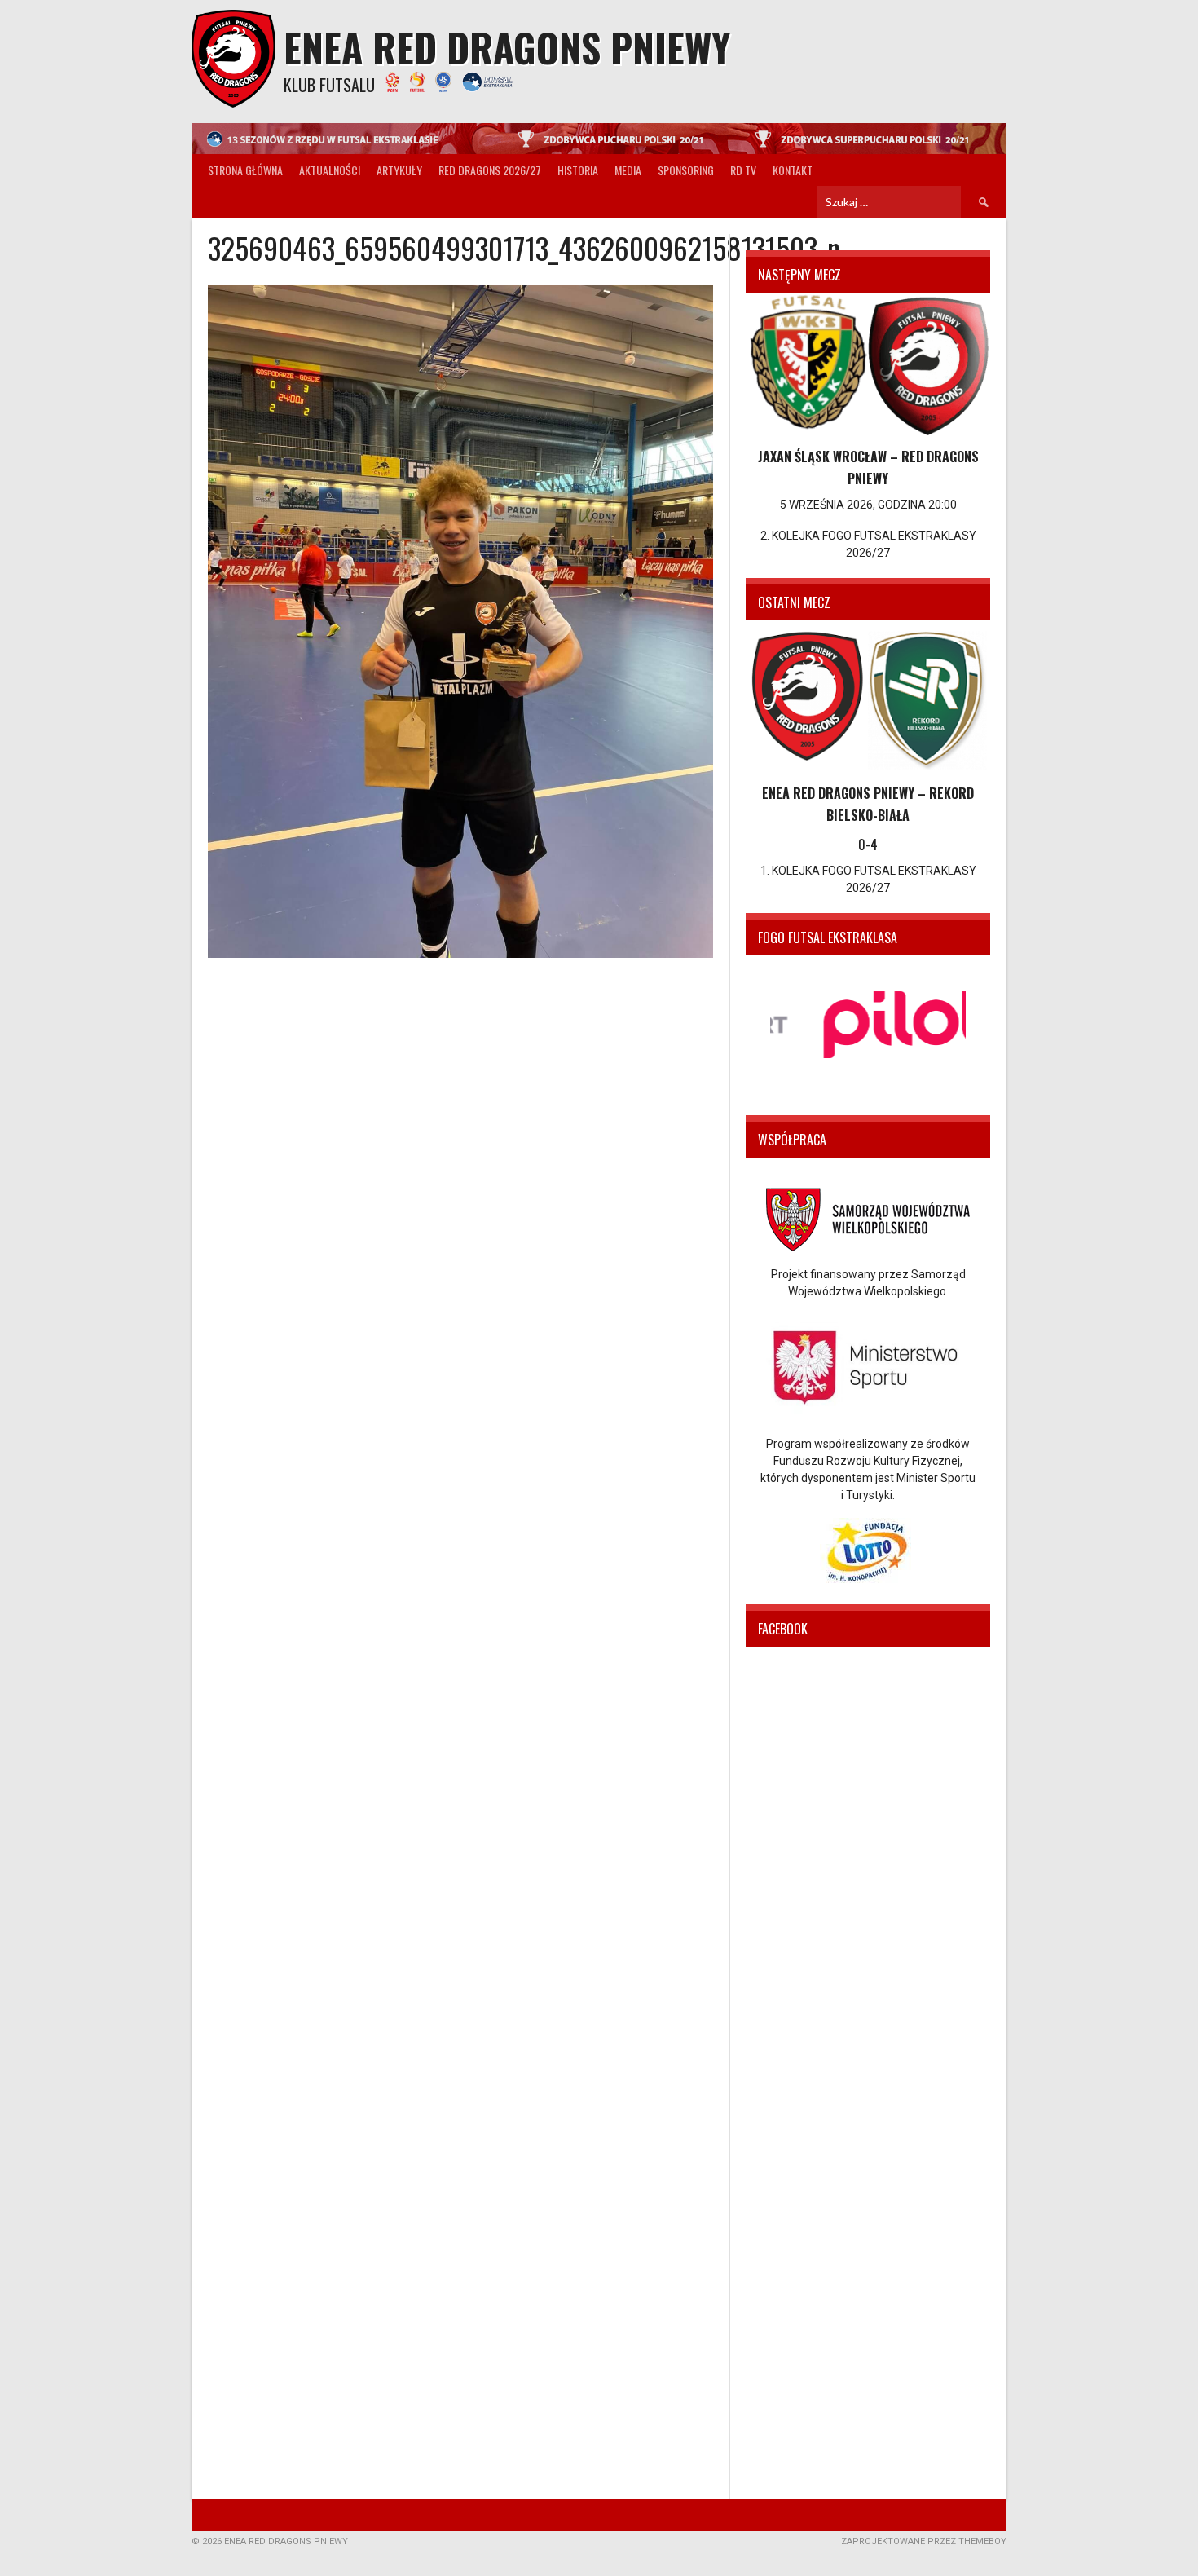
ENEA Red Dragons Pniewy (507, 47)
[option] (868, 1025)
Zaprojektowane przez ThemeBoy (924, 2541)
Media (628, 170)
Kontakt (793, 170)
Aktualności (330, 170)
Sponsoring (686, 170)
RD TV (743, 170)
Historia (578, 170)
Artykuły (399, 170)
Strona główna (245, 170)
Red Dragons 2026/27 (490, 170)
